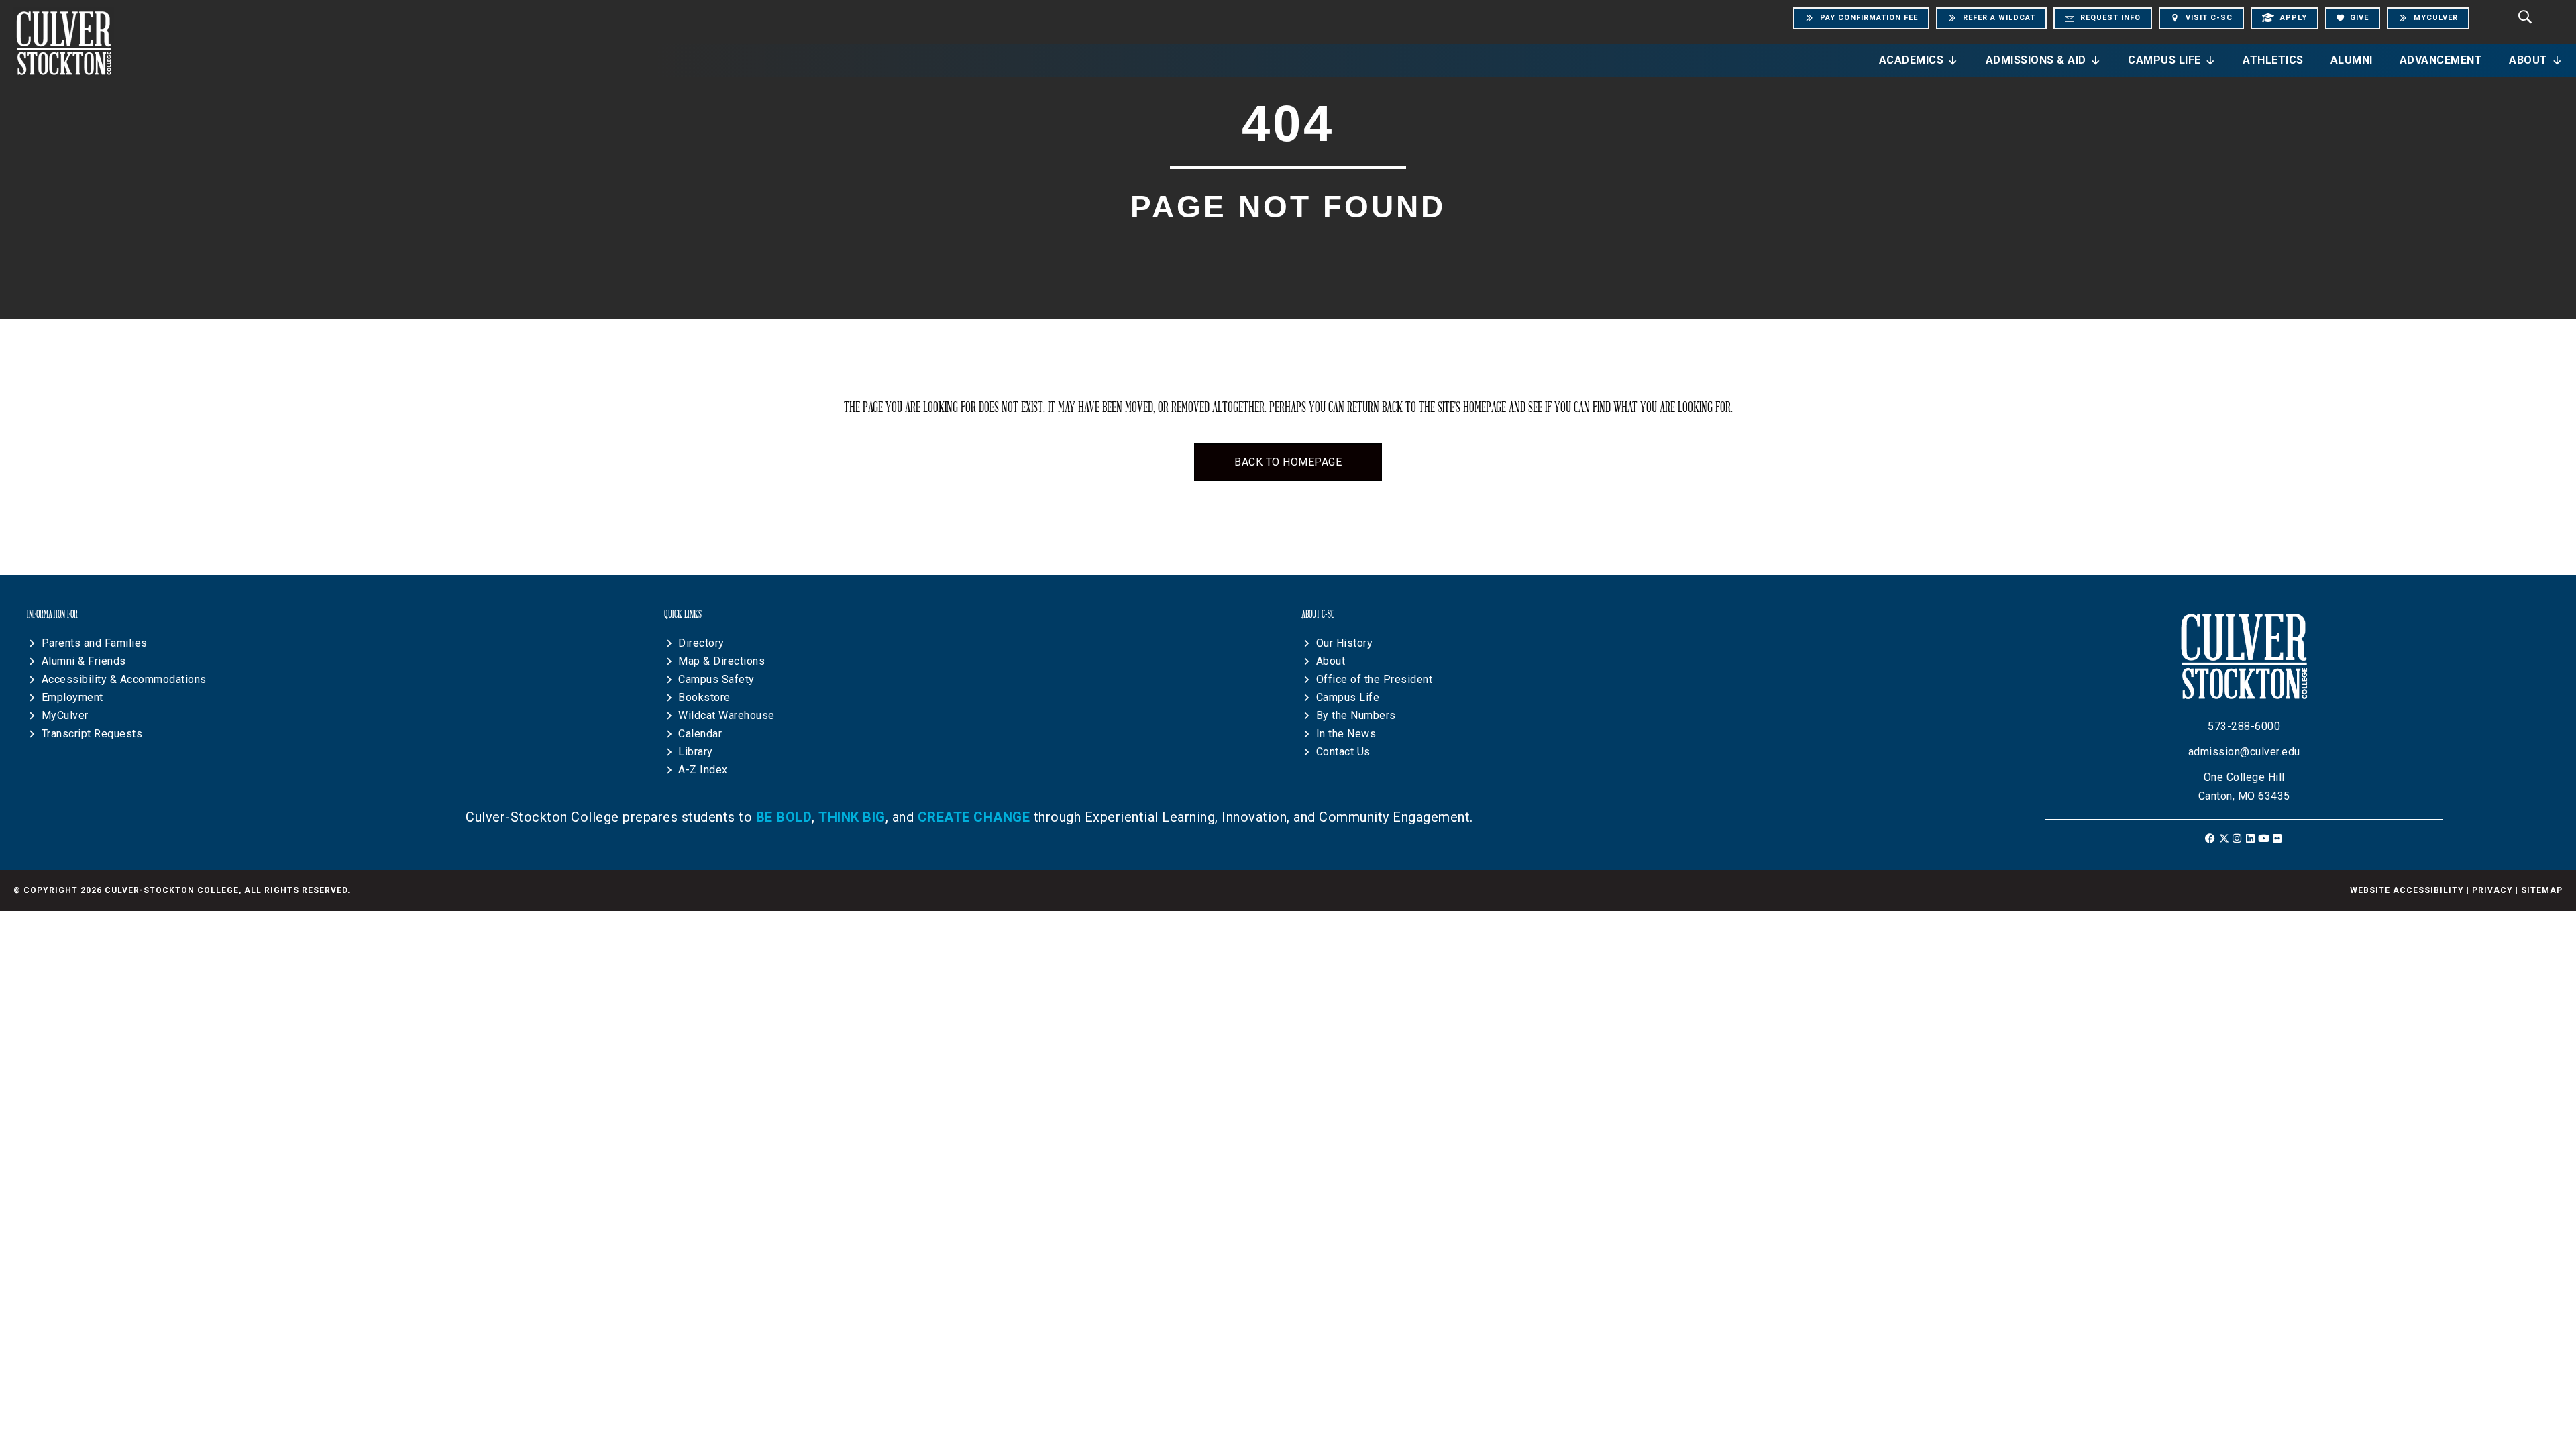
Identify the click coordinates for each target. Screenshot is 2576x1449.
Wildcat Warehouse (727, 715)
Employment (72, 697)
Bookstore (704, 697)
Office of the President (1375, 679)
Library (696, 752)
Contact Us (1343, 752)
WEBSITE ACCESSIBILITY (2407, 890)
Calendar (700, 734)
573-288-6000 (2244, 726)
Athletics (2273, 60)
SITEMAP (2542, 890)
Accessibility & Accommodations (124, 679)
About (2528, 60)
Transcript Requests (92, 734)
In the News (1346, 734)
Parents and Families (95, 643)
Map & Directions (721, 661)
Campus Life (2164, 60)
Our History (1345, 643)
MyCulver (65, 715)
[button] (2211, 838)
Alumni (2352, 60)
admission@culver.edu (2244, 752)
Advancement (2441, 60)
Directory (701, 643)
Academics (1912, 60)
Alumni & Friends (84, 661)
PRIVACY (2492, 890)
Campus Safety (716, 679)
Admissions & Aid (2036, 60)
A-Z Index (703, 770)
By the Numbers (1356, 715)
